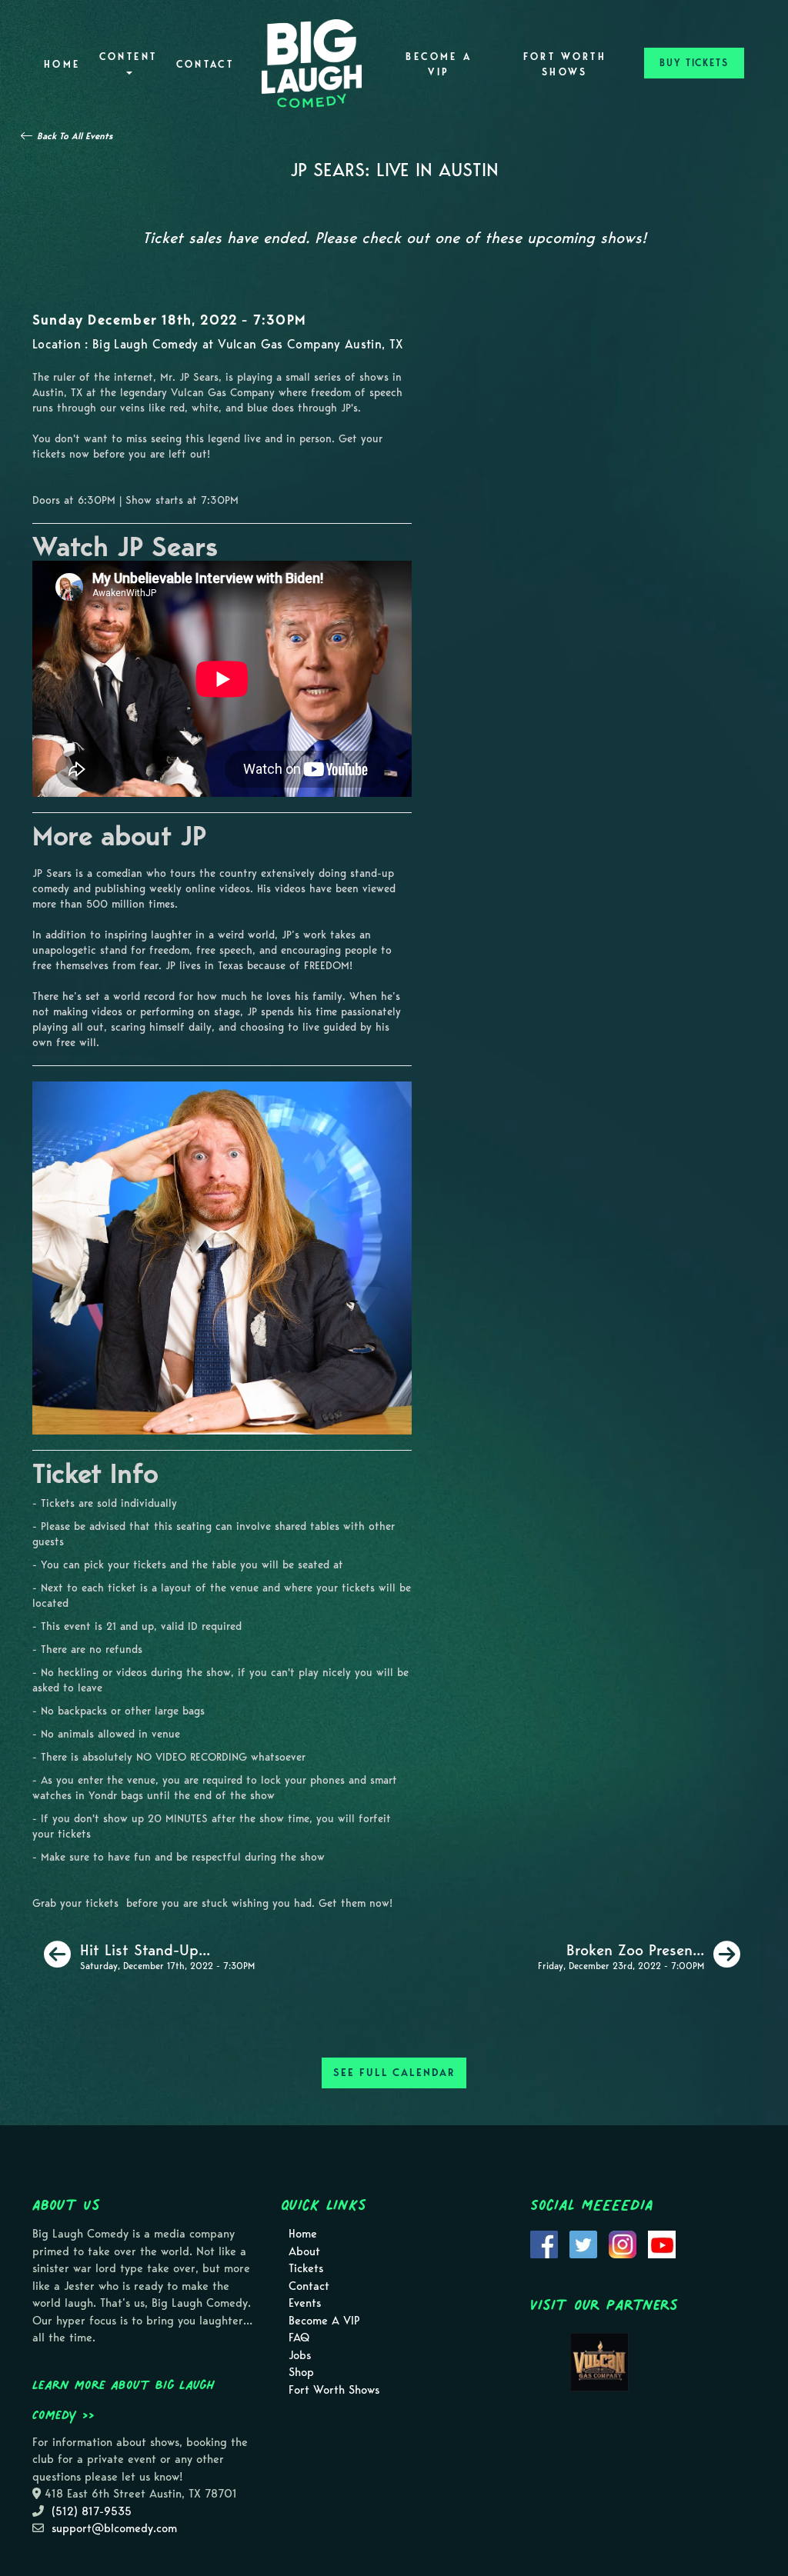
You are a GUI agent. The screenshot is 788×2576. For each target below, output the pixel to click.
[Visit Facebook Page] (544, 2244)
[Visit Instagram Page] (623, 2244)
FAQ (299, 2338)
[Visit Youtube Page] (662, 2244)
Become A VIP (439, 64)
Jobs (300, 2355)
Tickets (306, 2268)
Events (305, 2303)
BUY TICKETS (694, 63)
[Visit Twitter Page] (583, 2244)
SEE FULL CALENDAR (394, 2073)
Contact (205, 64)
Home (62, 64)
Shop (301, 2372)
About (304, 2251)
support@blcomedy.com (114, 2528)
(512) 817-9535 (92, 2511)
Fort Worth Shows (565, 64)
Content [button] (129, 57)
